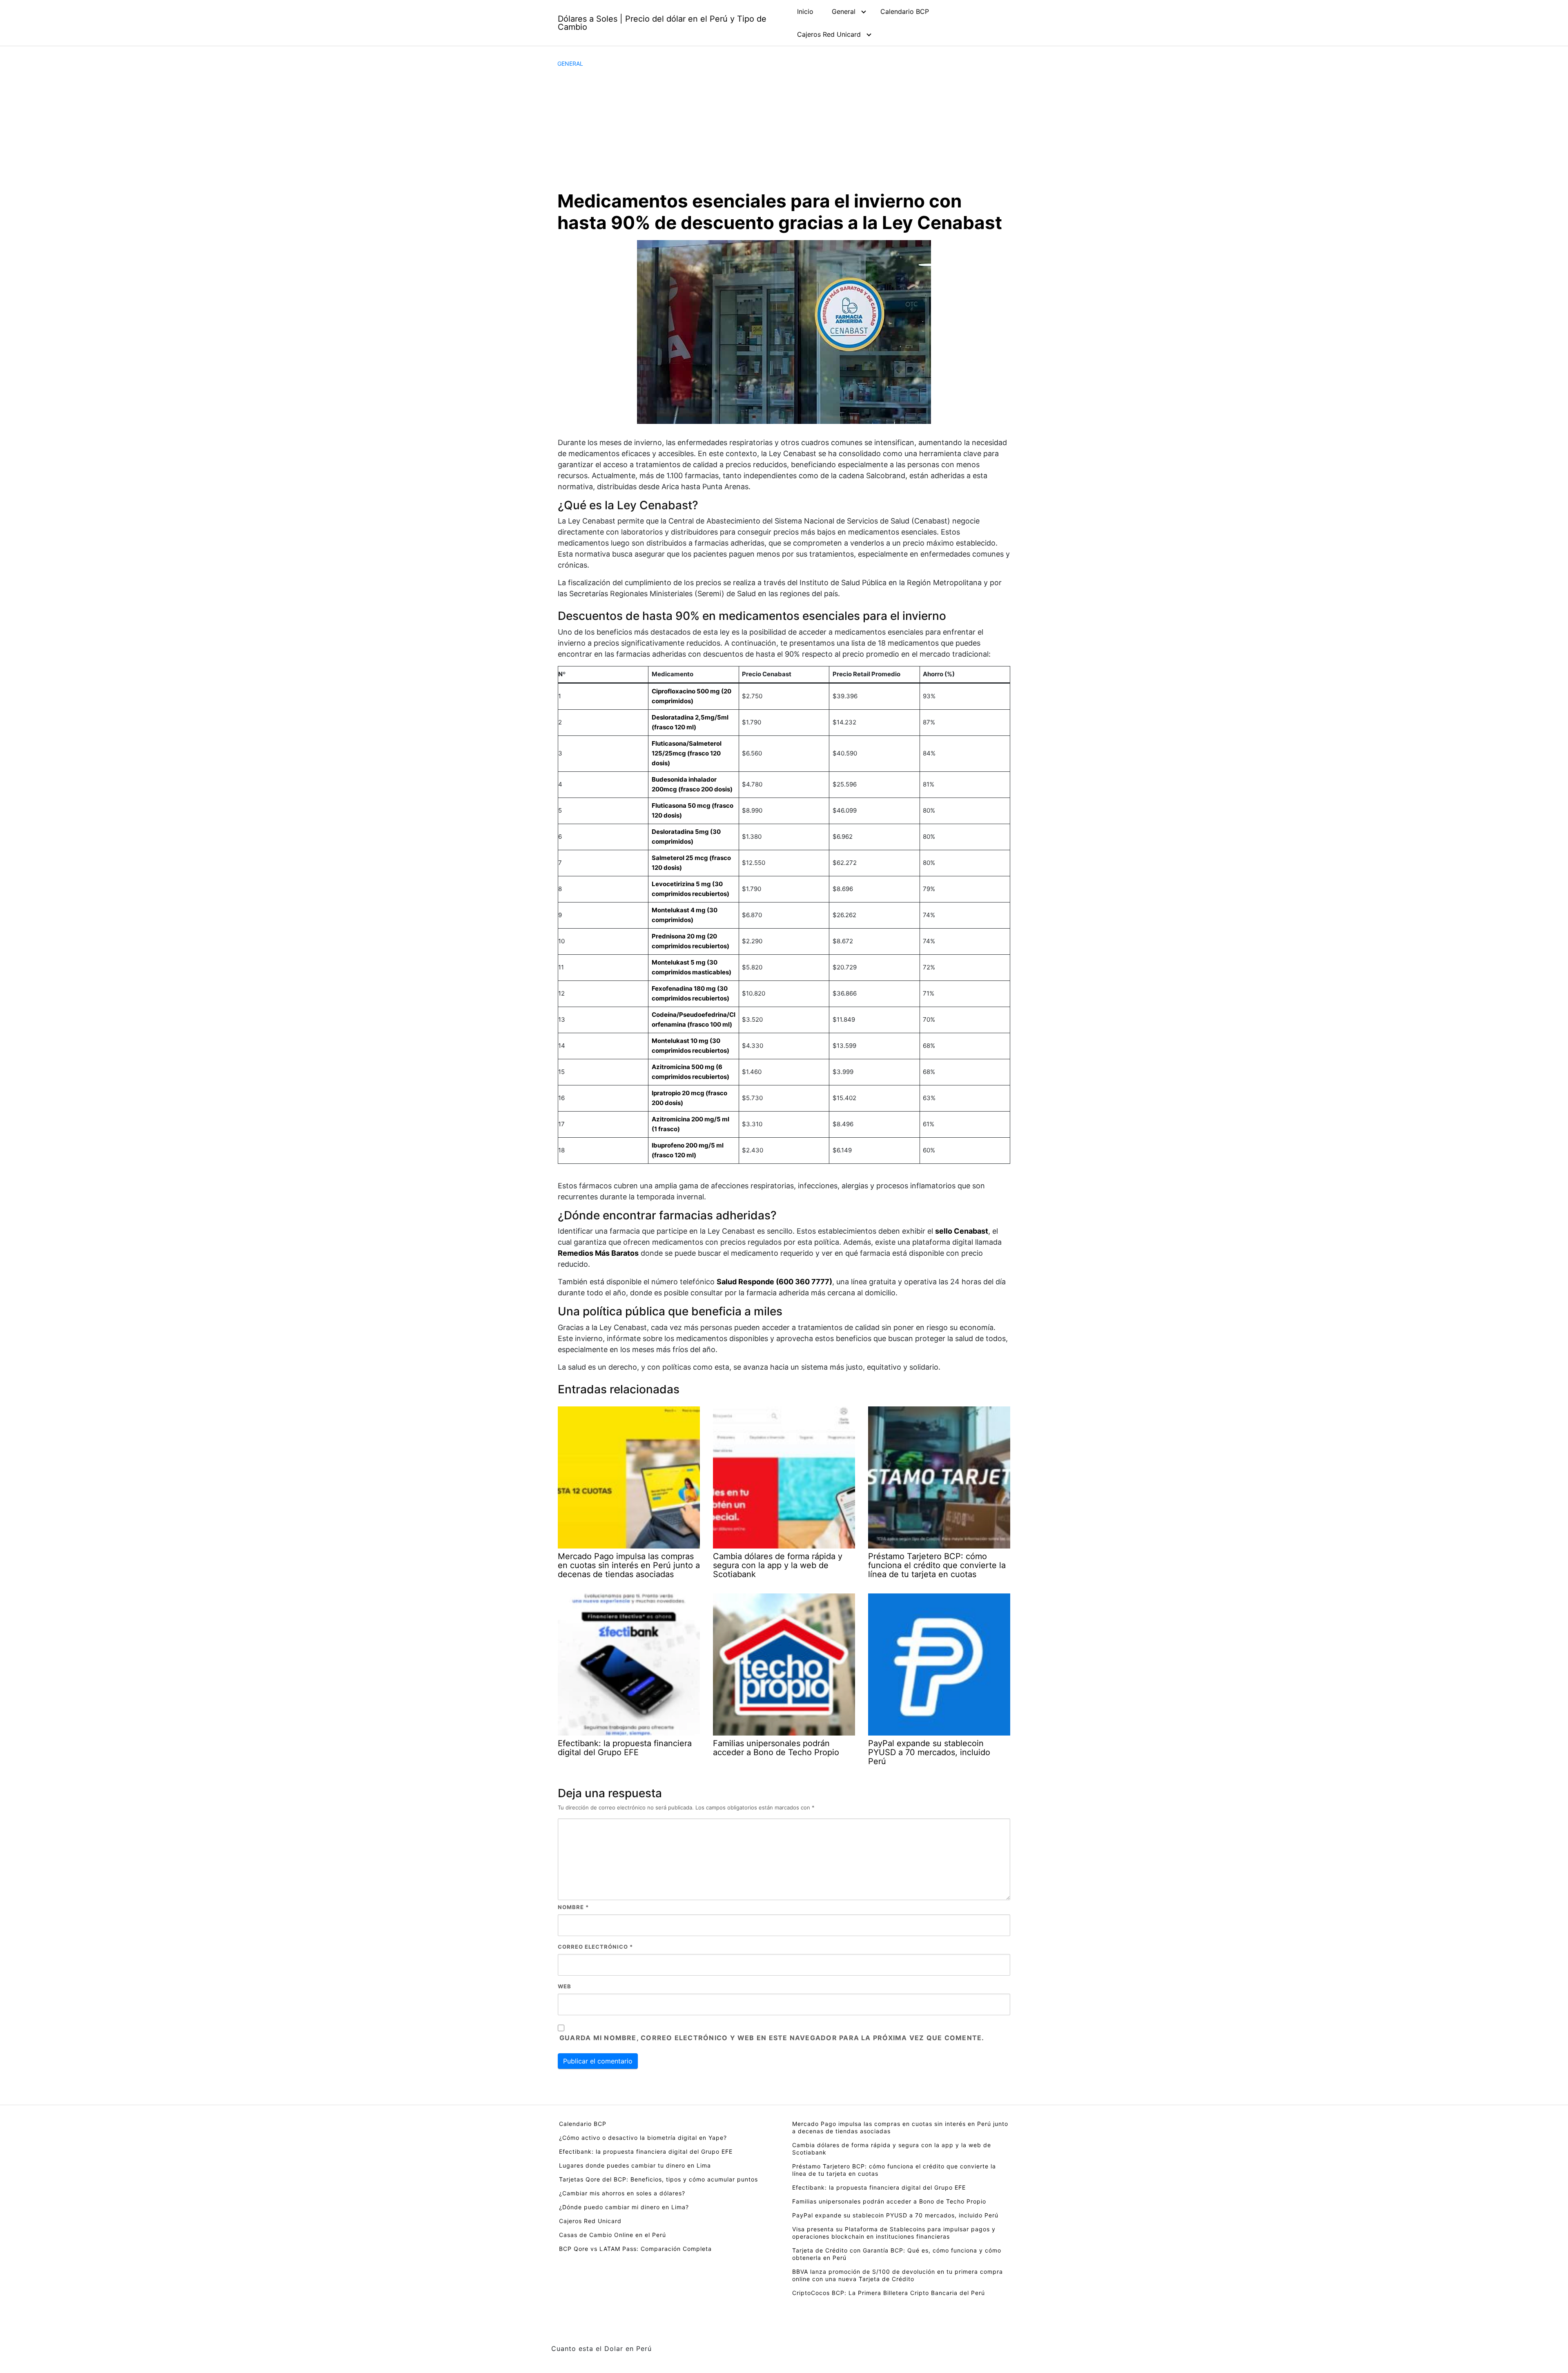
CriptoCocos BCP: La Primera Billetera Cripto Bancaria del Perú (889, 2293)
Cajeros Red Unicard (829, 34)
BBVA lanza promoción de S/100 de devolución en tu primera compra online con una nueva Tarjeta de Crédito (898, 2275)
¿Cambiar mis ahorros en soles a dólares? (622, 2193)
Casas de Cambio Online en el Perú (612, 2235)
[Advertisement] (784, 129)
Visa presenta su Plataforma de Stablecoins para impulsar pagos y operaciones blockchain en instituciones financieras (894, 2233)
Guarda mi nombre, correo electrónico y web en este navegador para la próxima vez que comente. (772, 2038)
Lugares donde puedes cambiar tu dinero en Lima (635, 2165)
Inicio (805, 11)
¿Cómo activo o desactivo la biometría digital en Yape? (643, 2138)
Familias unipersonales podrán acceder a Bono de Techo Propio (889, 2201)
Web (565, 1986)
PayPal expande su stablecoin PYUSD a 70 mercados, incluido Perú (895, 2215)
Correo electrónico (595, 1947)
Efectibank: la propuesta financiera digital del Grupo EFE (646, 2151)
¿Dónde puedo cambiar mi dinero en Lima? (624, 2207)
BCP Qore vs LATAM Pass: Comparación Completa (635, 2249)
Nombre (573, 1907)
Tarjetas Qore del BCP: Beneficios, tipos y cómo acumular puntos (658, 2179)
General (844, 11)
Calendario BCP (905, 11)
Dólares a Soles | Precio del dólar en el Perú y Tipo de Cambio (662, 23)
